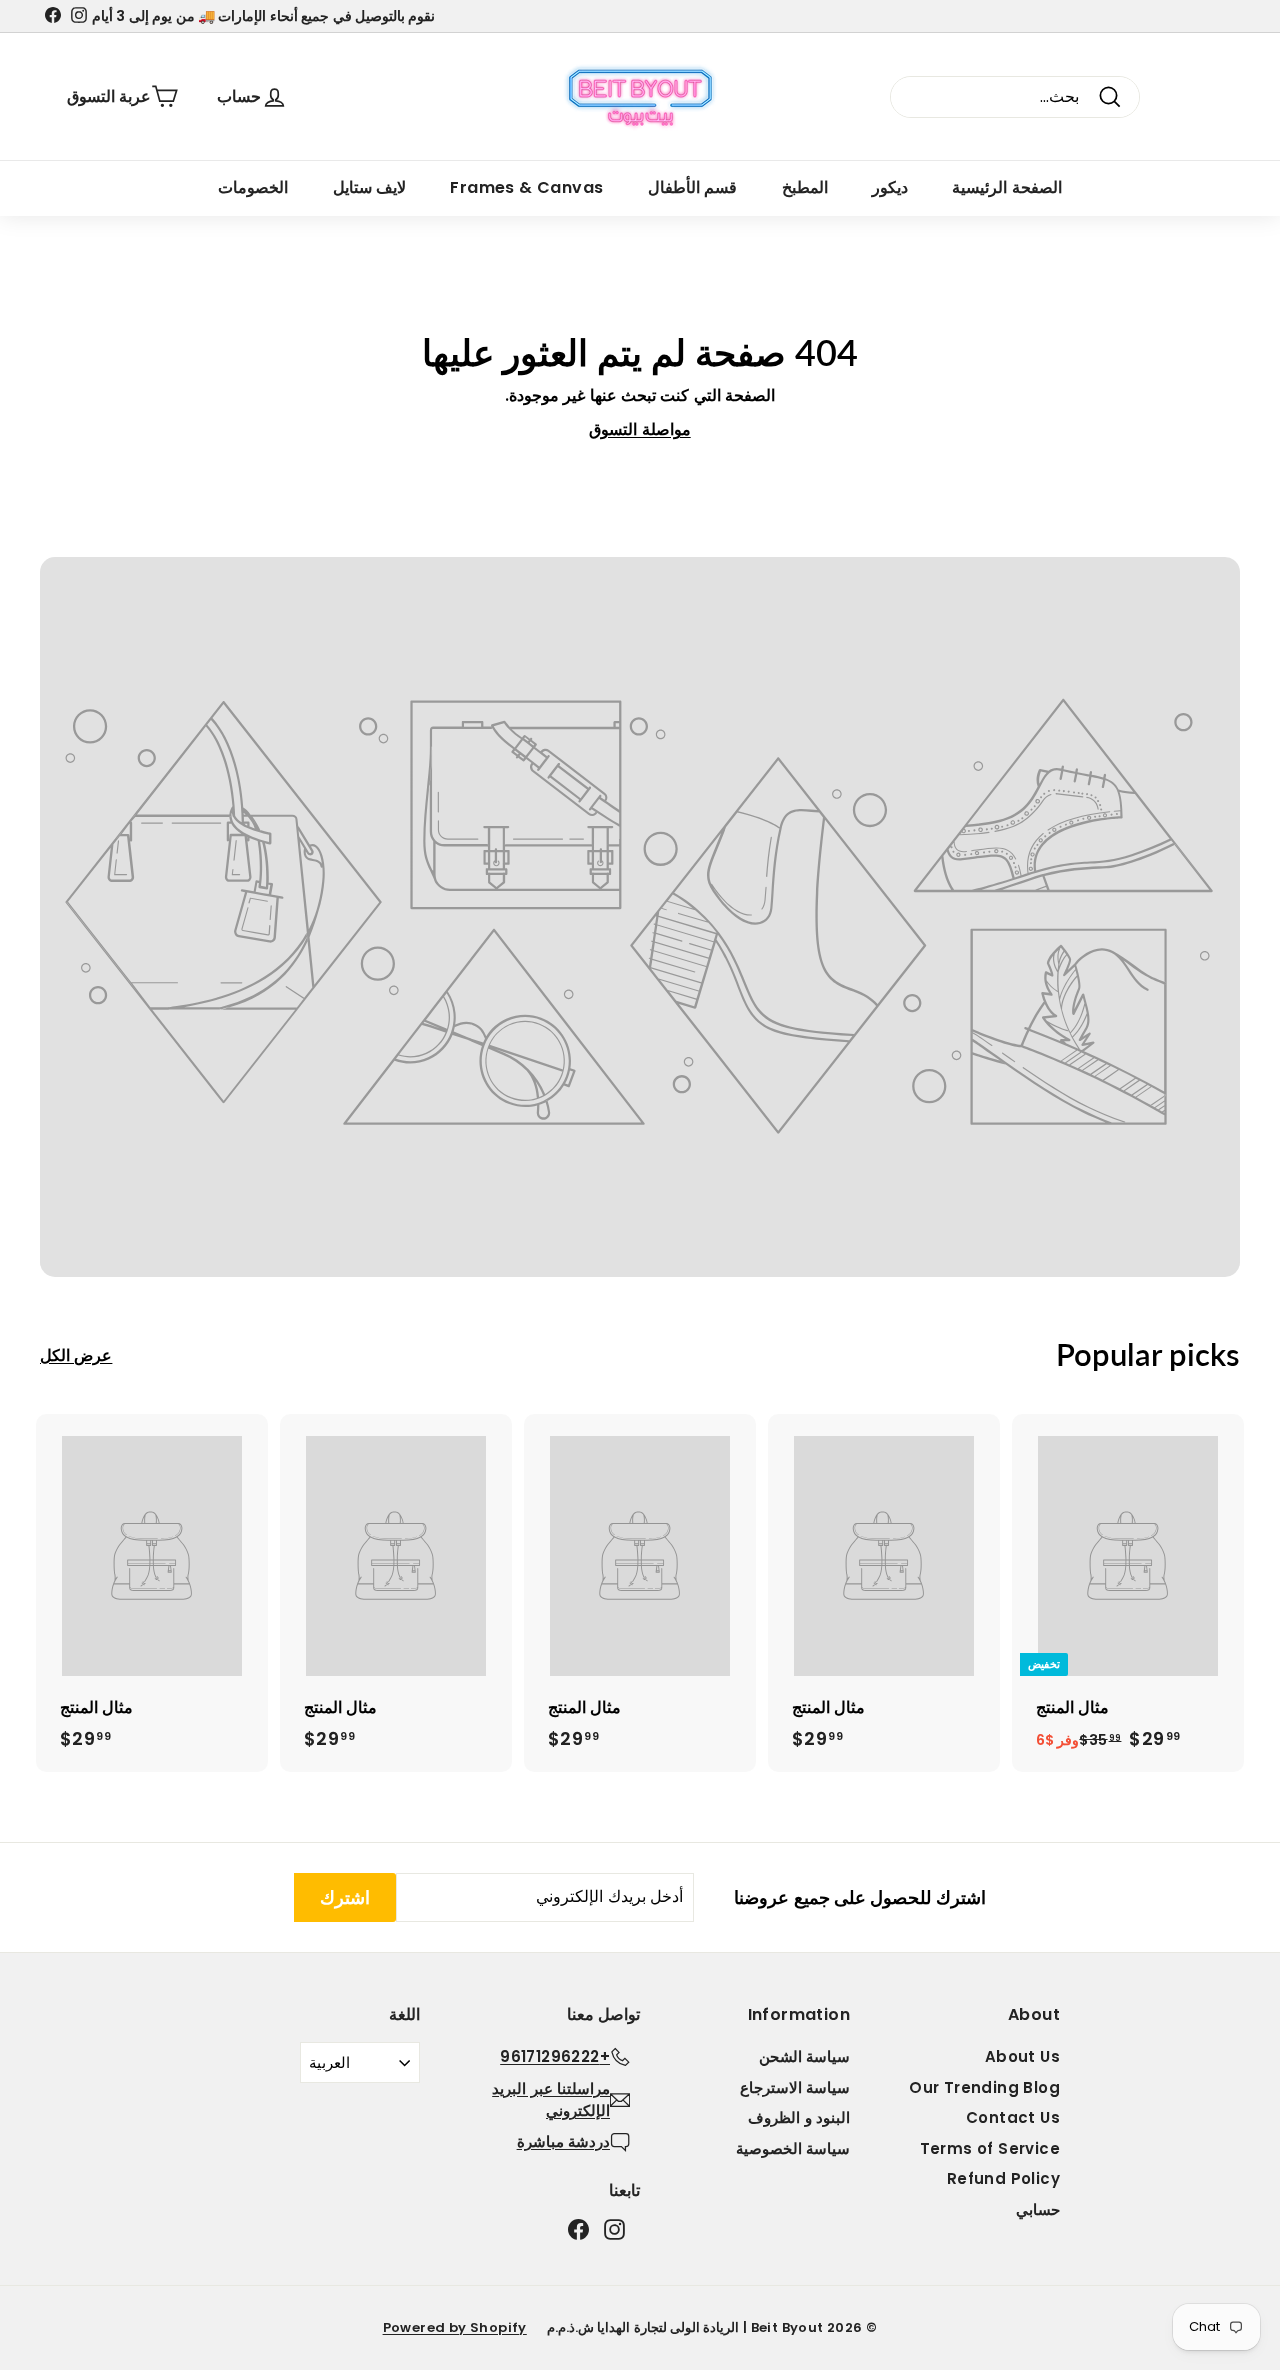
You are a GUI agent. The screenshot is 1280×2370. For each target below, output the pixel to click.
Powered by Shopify (455, 2327)
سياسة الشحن (804, 2056)
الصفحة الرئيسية (1006, 187)
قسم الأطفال (692, 187)
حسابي (1038, 2209)
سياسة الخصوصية (793, 2148)
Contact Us (1013, 2117)
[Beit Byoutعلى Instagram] (614, 2229)
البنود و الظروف (799, 2117)
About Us (1022, 2056)
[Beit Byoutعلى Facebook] (578, 2229)
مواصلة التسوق (639, 429)
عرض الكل (76, 1355)
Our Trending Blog (984, 2087)
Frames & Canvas (526, 187)
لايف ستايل (369, 187)
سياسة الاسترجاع (795, 2087)
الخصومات (253, 187)
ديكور (890, 187)
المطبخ (805, 187)
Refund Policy (1003, 2178)
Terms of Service (990, 2148)
